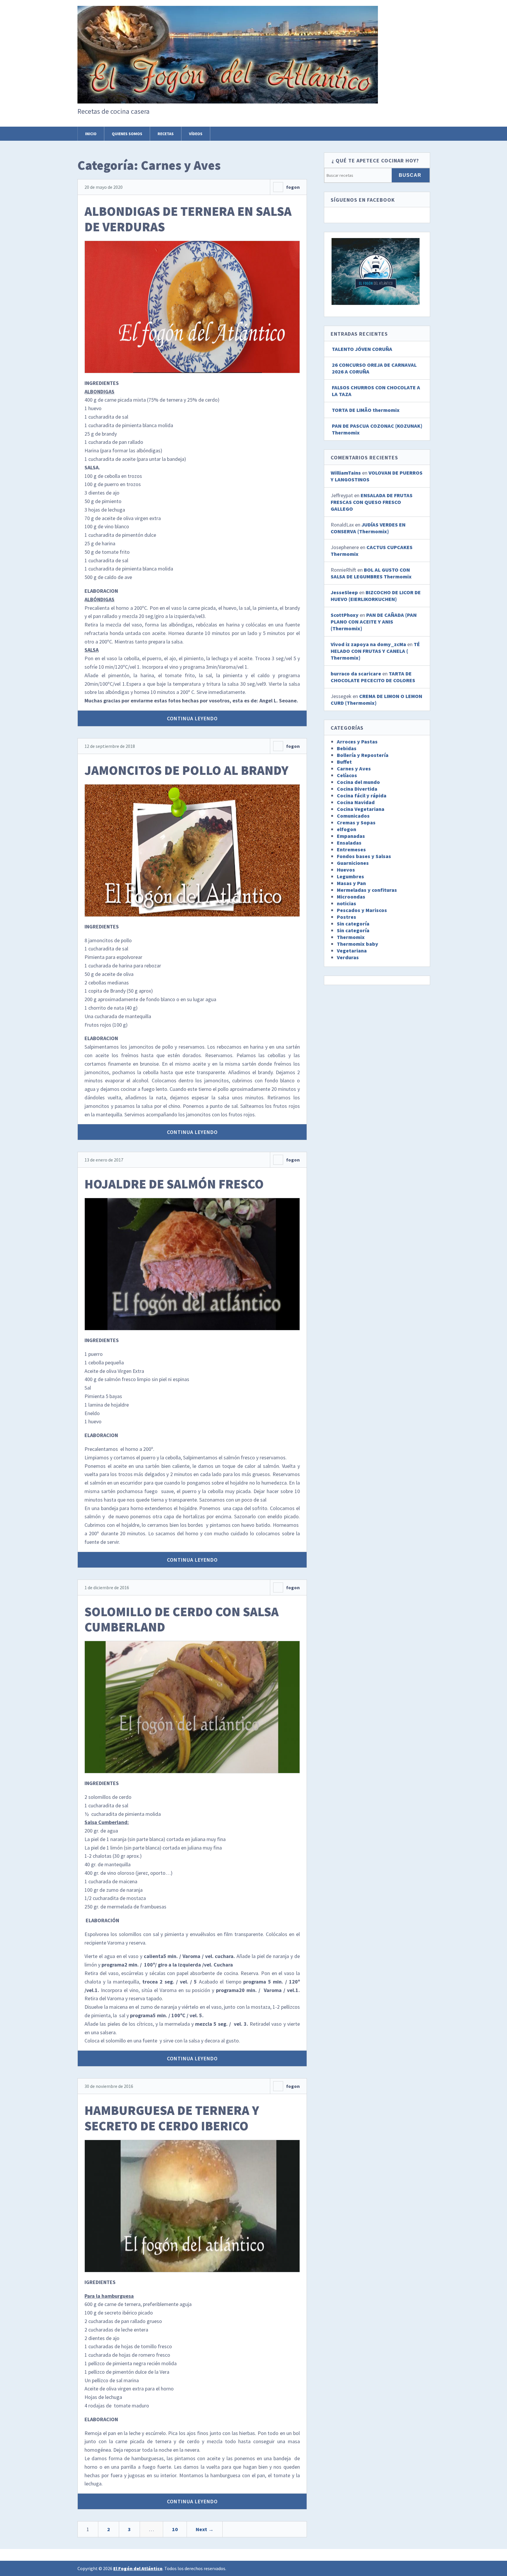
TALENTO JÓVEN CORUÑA (362, 349)
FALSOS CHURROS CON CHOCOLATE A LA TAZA (376, 391)
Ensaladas (349, 843)
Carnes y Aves (354, 769)
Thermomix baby (358, 944)
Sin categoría (353, 924)
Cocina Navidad (356, 802)
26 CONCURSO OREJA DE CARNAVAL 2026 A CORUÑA (374, 368)
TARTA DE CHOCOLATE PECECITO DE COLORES (373, 677)
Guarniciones (353, 863)
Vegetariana (352, 951)
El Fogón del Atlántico (138, 2568)
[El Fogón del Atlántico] (228, 93)
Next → (205, 2529)
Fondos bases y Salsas (364, 856)
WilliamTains (346, 473)
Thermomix (351, 937)
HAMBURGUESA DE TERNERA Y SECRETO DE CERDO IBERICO (172, 2118)
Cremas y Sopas (356, 822)
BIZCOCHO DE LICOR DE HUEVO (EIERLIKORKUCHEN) (376, 596)
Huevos (346, 870)
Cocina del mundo (358, 782)
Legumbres (350, 876)
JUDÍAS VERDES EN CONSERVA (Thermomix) (368, 528)
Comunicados (353, 816)
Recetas (166, 134)
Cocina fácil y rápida (362, 795)
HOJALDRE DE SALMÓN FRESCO (174, 1184)
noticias (347, 903)
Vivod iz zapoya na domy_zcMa (368, 644)
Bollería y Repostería (363, 755)
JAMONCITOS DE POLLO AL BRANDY (186, 770)
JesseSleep (344, 592)
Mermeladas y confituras (367, 890)
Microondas (351, 897)
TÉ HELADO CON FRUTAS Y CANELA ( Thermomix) (375, 651)
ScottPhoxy (345, 615)
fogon (293, 187)
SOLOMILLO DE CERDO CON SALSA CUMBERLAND (182, 1619)
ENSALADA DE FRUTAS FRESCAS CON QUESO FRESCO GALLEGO (372, 502)
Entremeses (351, 849)
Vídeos (196, 134)
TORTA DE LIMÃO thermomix (366, 410)
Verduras (348, 957)
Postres (347, 917)
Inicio (91, 134)
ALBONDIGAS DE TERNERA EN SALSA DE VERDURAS (188, 219)
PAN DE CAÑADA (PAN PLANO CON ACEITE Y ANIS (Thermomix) (374, 622)
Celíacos (347, 775)
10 (175, 2529)
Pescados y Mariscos (362, 910)
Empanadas (351, 836)
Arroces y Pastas (357, 742)
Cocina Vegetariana (361, 809)
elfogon (347, 829)
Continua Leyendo (192, 718)
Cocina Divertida (357, 789)
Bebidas (347, 748)
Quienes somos (127, 134)
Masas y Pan (351, 883)
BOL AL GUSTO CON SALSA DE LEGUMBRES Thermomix (371, 573)
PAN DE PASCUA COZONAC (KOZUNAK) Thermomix (377, 429)
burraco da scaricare (356, 674)
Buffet (344, 762)
